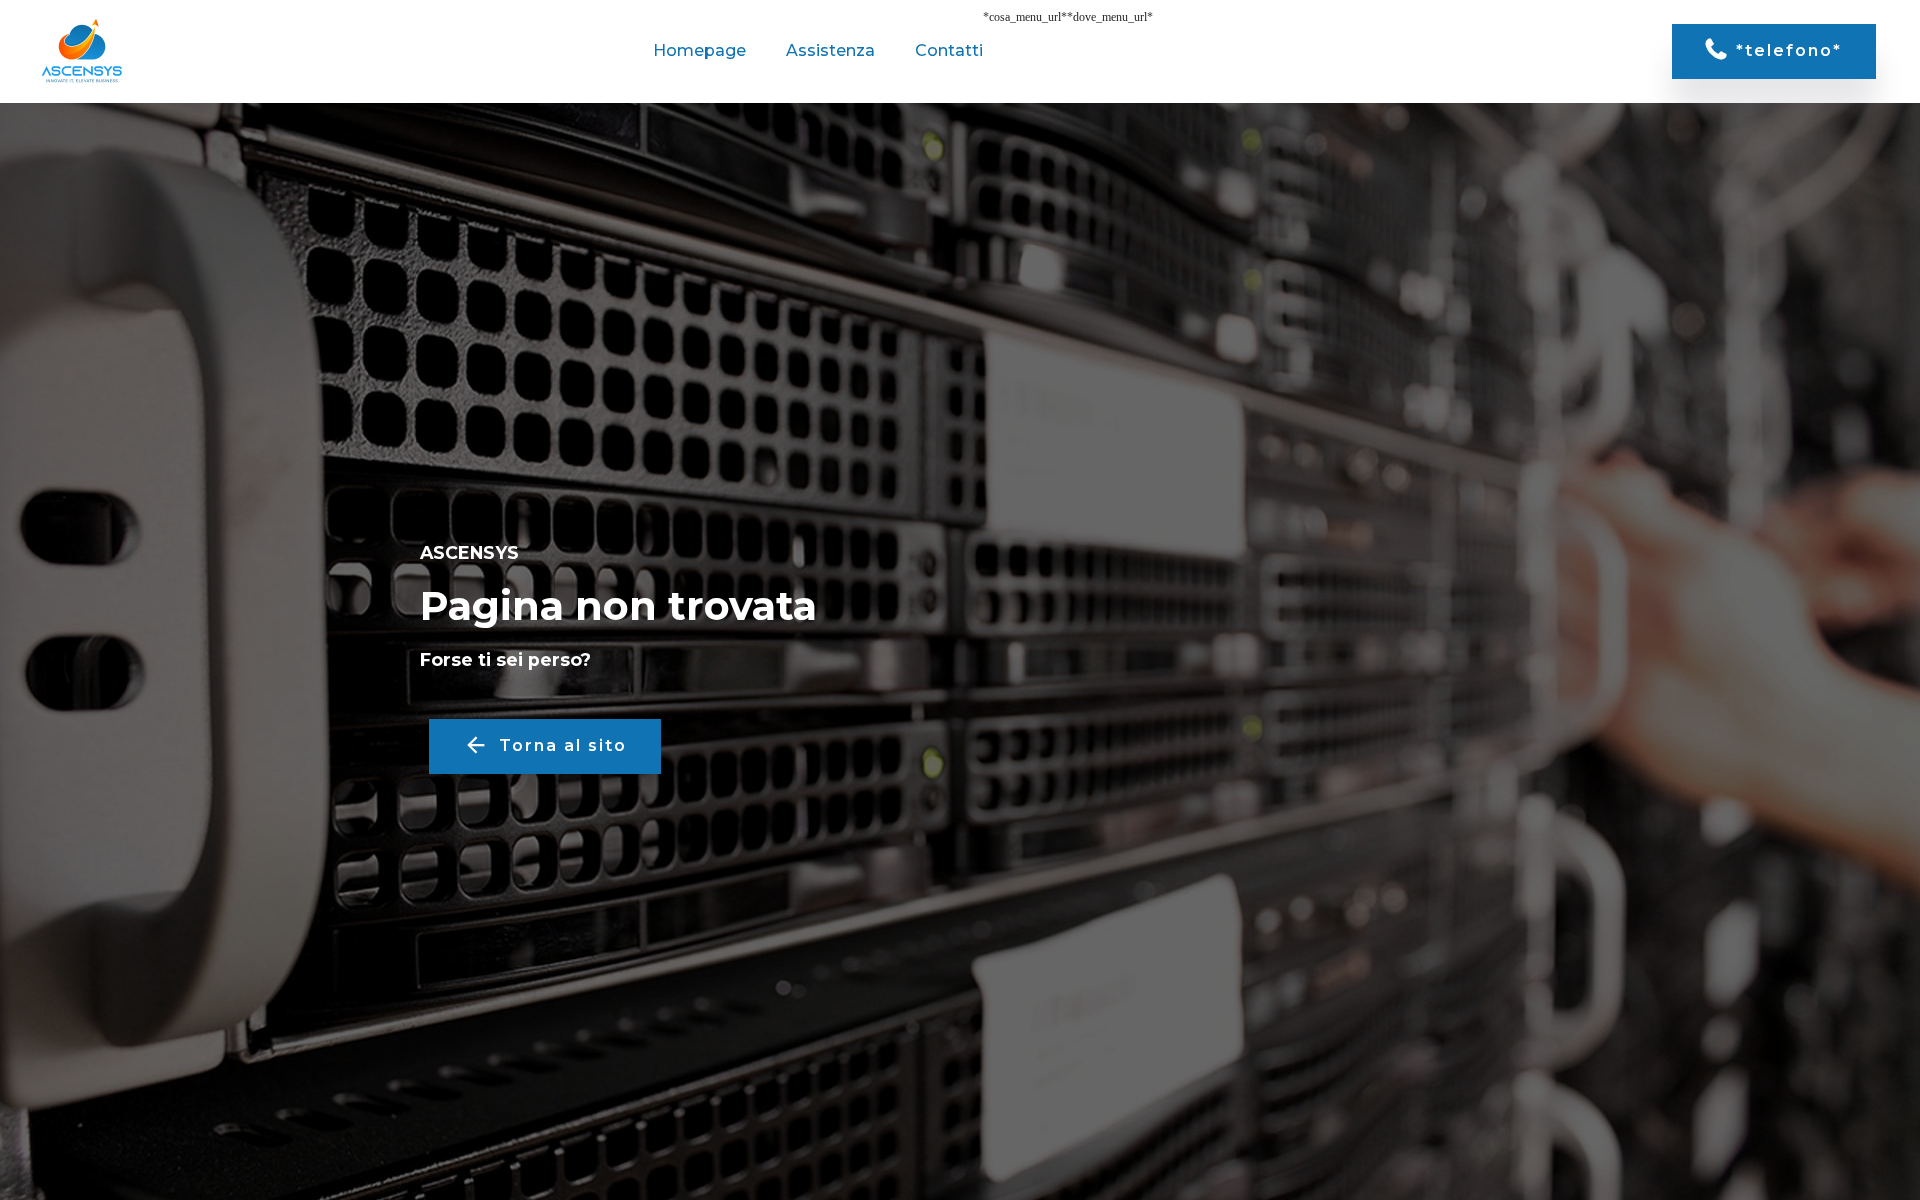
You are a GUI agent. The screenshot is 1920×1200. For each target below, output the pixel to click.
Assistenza (830, 50)
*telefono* (1789, 50)
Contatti (949, 50)
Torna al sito (563, 745)
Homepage (699, 50)
